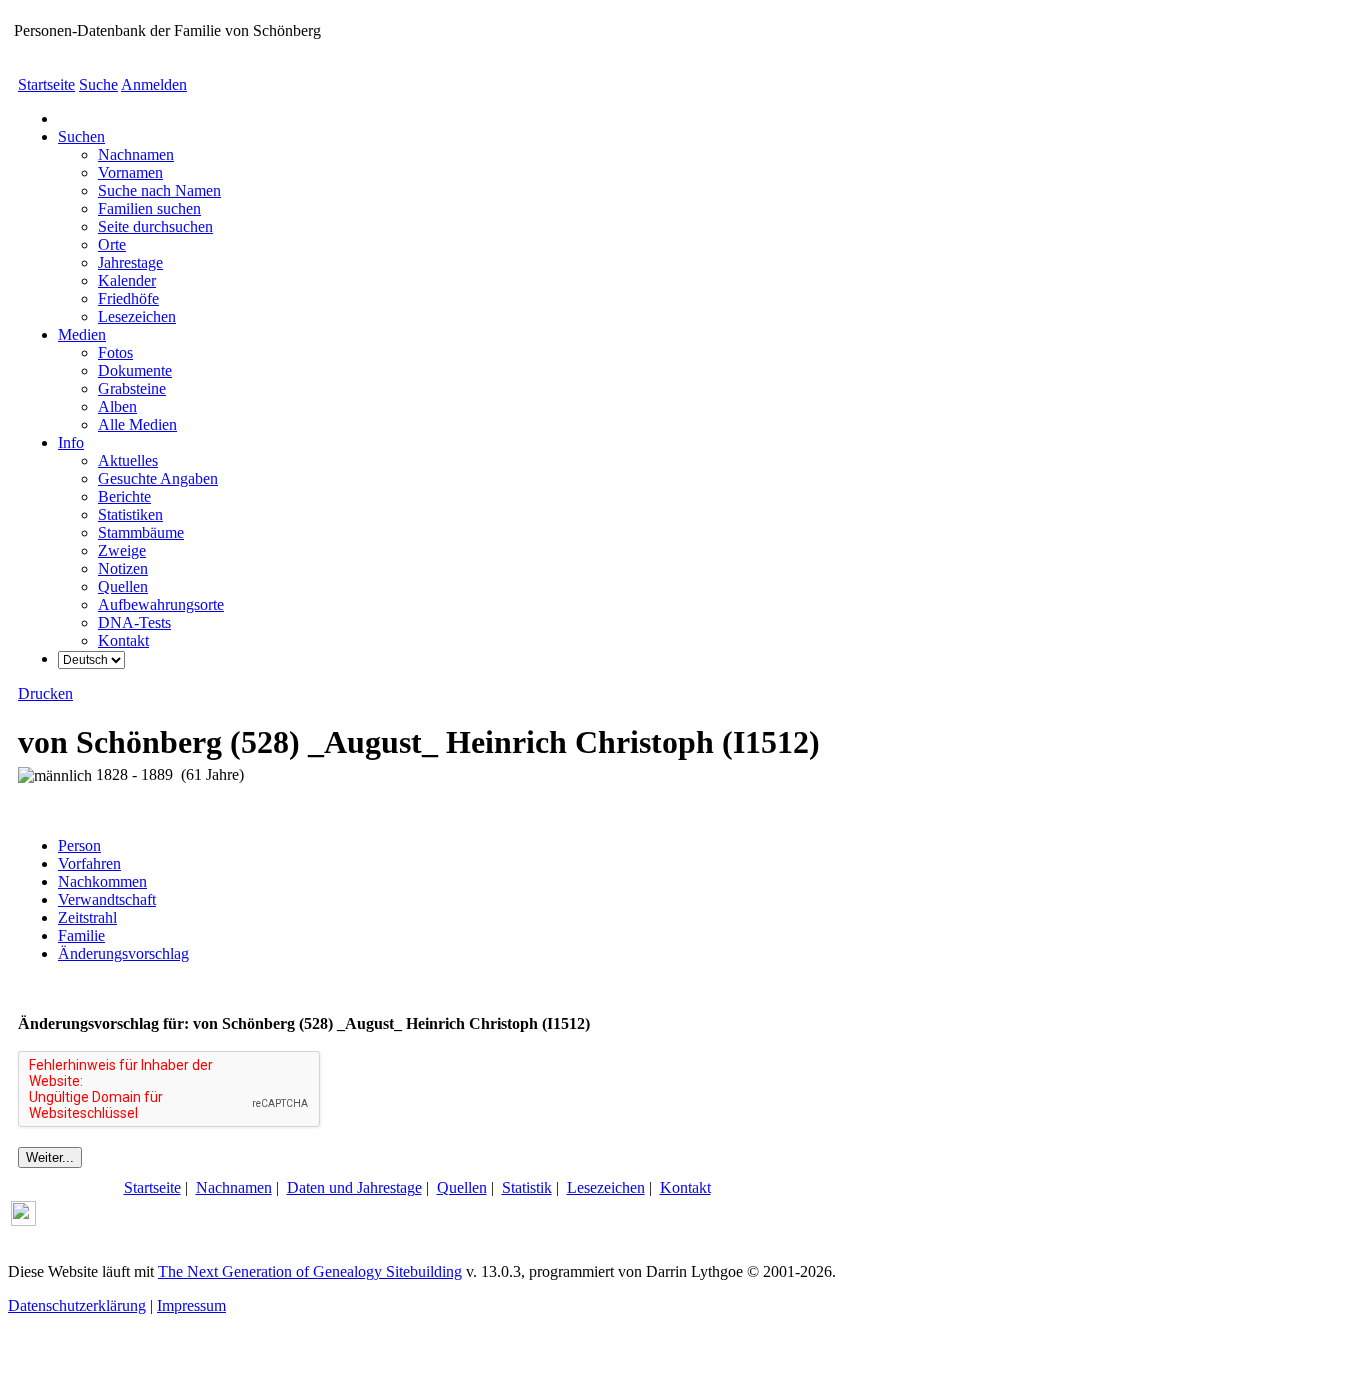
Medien (82, 334)
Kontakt (685, 1187)
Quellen (462, 1187)
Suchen (81, 136)
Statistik (527, 1187)
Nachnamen (234, 1187)
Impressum (191, 1305)
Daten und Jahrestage (354, 1187)
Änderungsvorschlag (123, 953)
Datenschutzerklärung (77, 1305)
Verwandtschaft (107, 899)
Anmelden (154, 84)
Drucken (45, 693)
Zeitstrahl (87, 917)
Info (71, 442)
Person (79, 845)
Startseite (46, 84)
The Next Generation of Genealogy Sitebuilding (310, 1271)
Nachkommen (102, 881)
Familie (81, 935)
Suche (98, 84)
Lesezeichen (606, 1187)
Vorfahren (89, 863)
